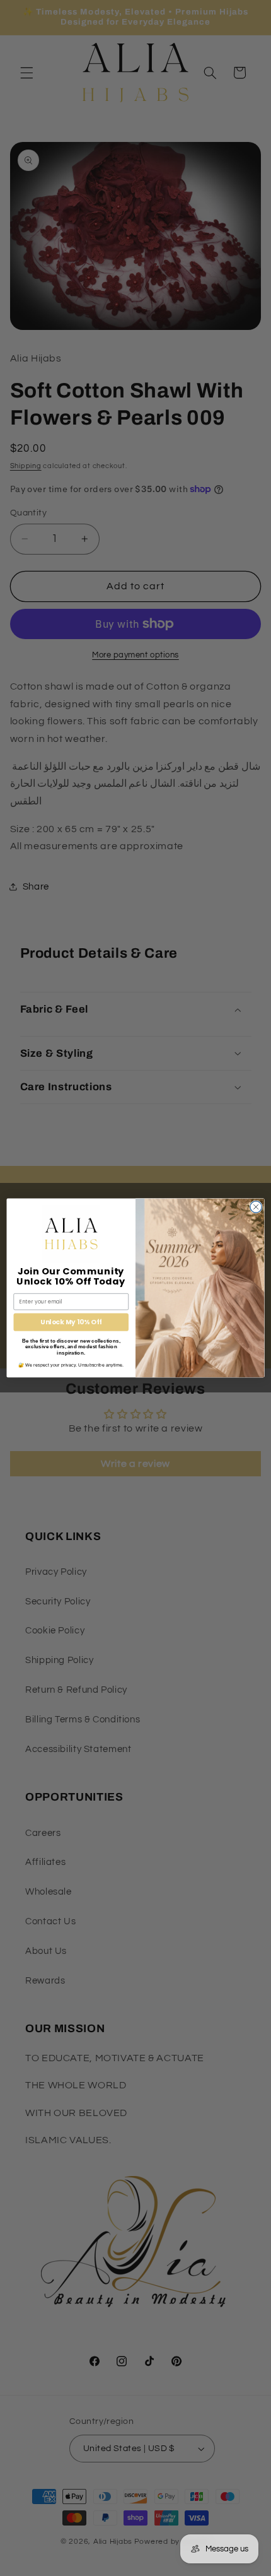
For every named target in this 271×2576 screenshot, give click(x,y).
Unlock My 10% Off (71, 1322)
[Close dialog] (256, 1207)
